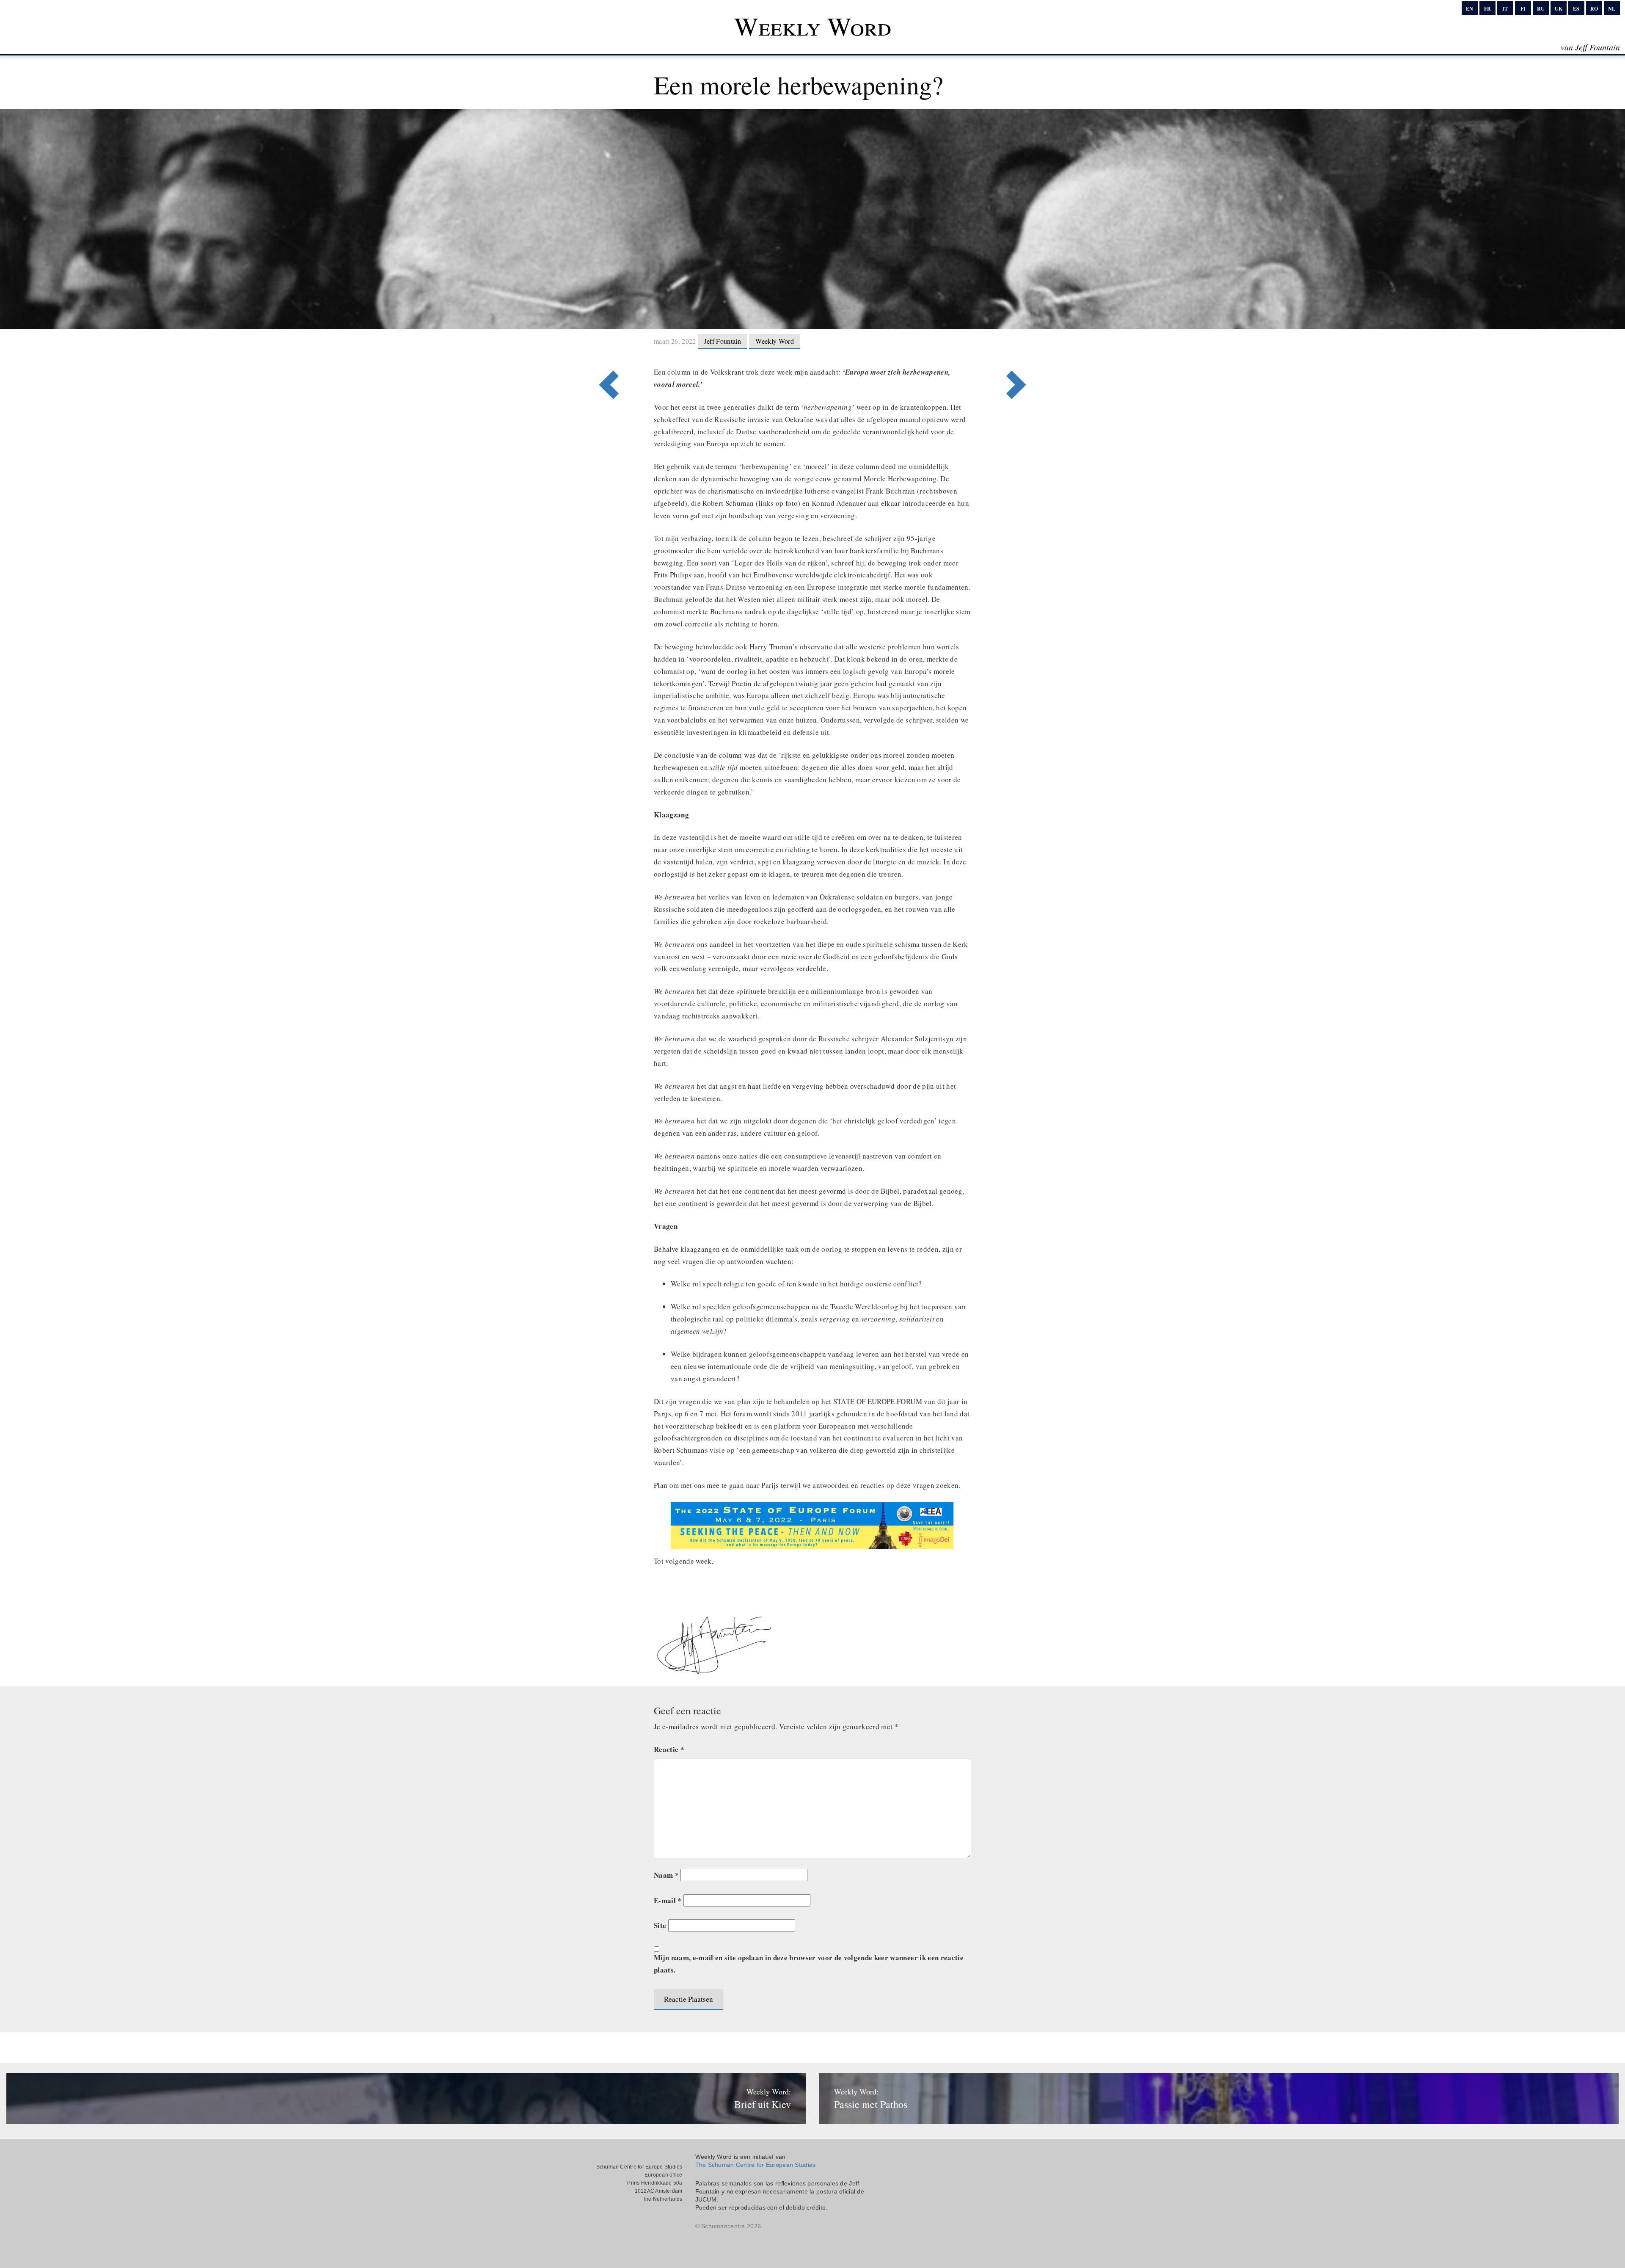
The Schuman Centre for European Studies (756, 2165)
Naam (666, 1875)
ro (1594, 9)
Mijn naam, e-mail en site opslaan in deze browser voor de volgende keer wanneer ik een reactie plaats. (809, 1964)
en (1469, 9)
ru (1541, 9)
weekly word (775, 341)
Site (660, 1925)
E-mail (668, 1900)
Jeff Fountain (723, 341)
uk (1559, 9)
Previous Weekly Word (1019, 350)
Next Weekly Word (606, 350)
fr (1487, 9)
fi (1523, 9)
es (1576, 9)
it (1505, 9)
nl (1612, 9)
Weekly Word (813, 26)
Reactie (669, 1749)
